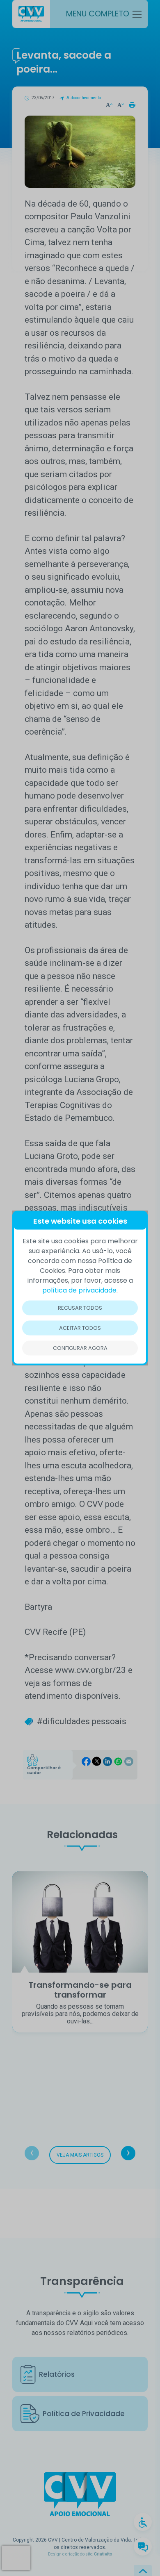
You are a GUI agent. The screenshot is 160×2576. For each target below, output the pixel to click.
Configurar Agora (80, 1348)
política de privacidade (79, 1290)
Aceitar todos (80, 1328)
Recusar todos (80, 1308)
